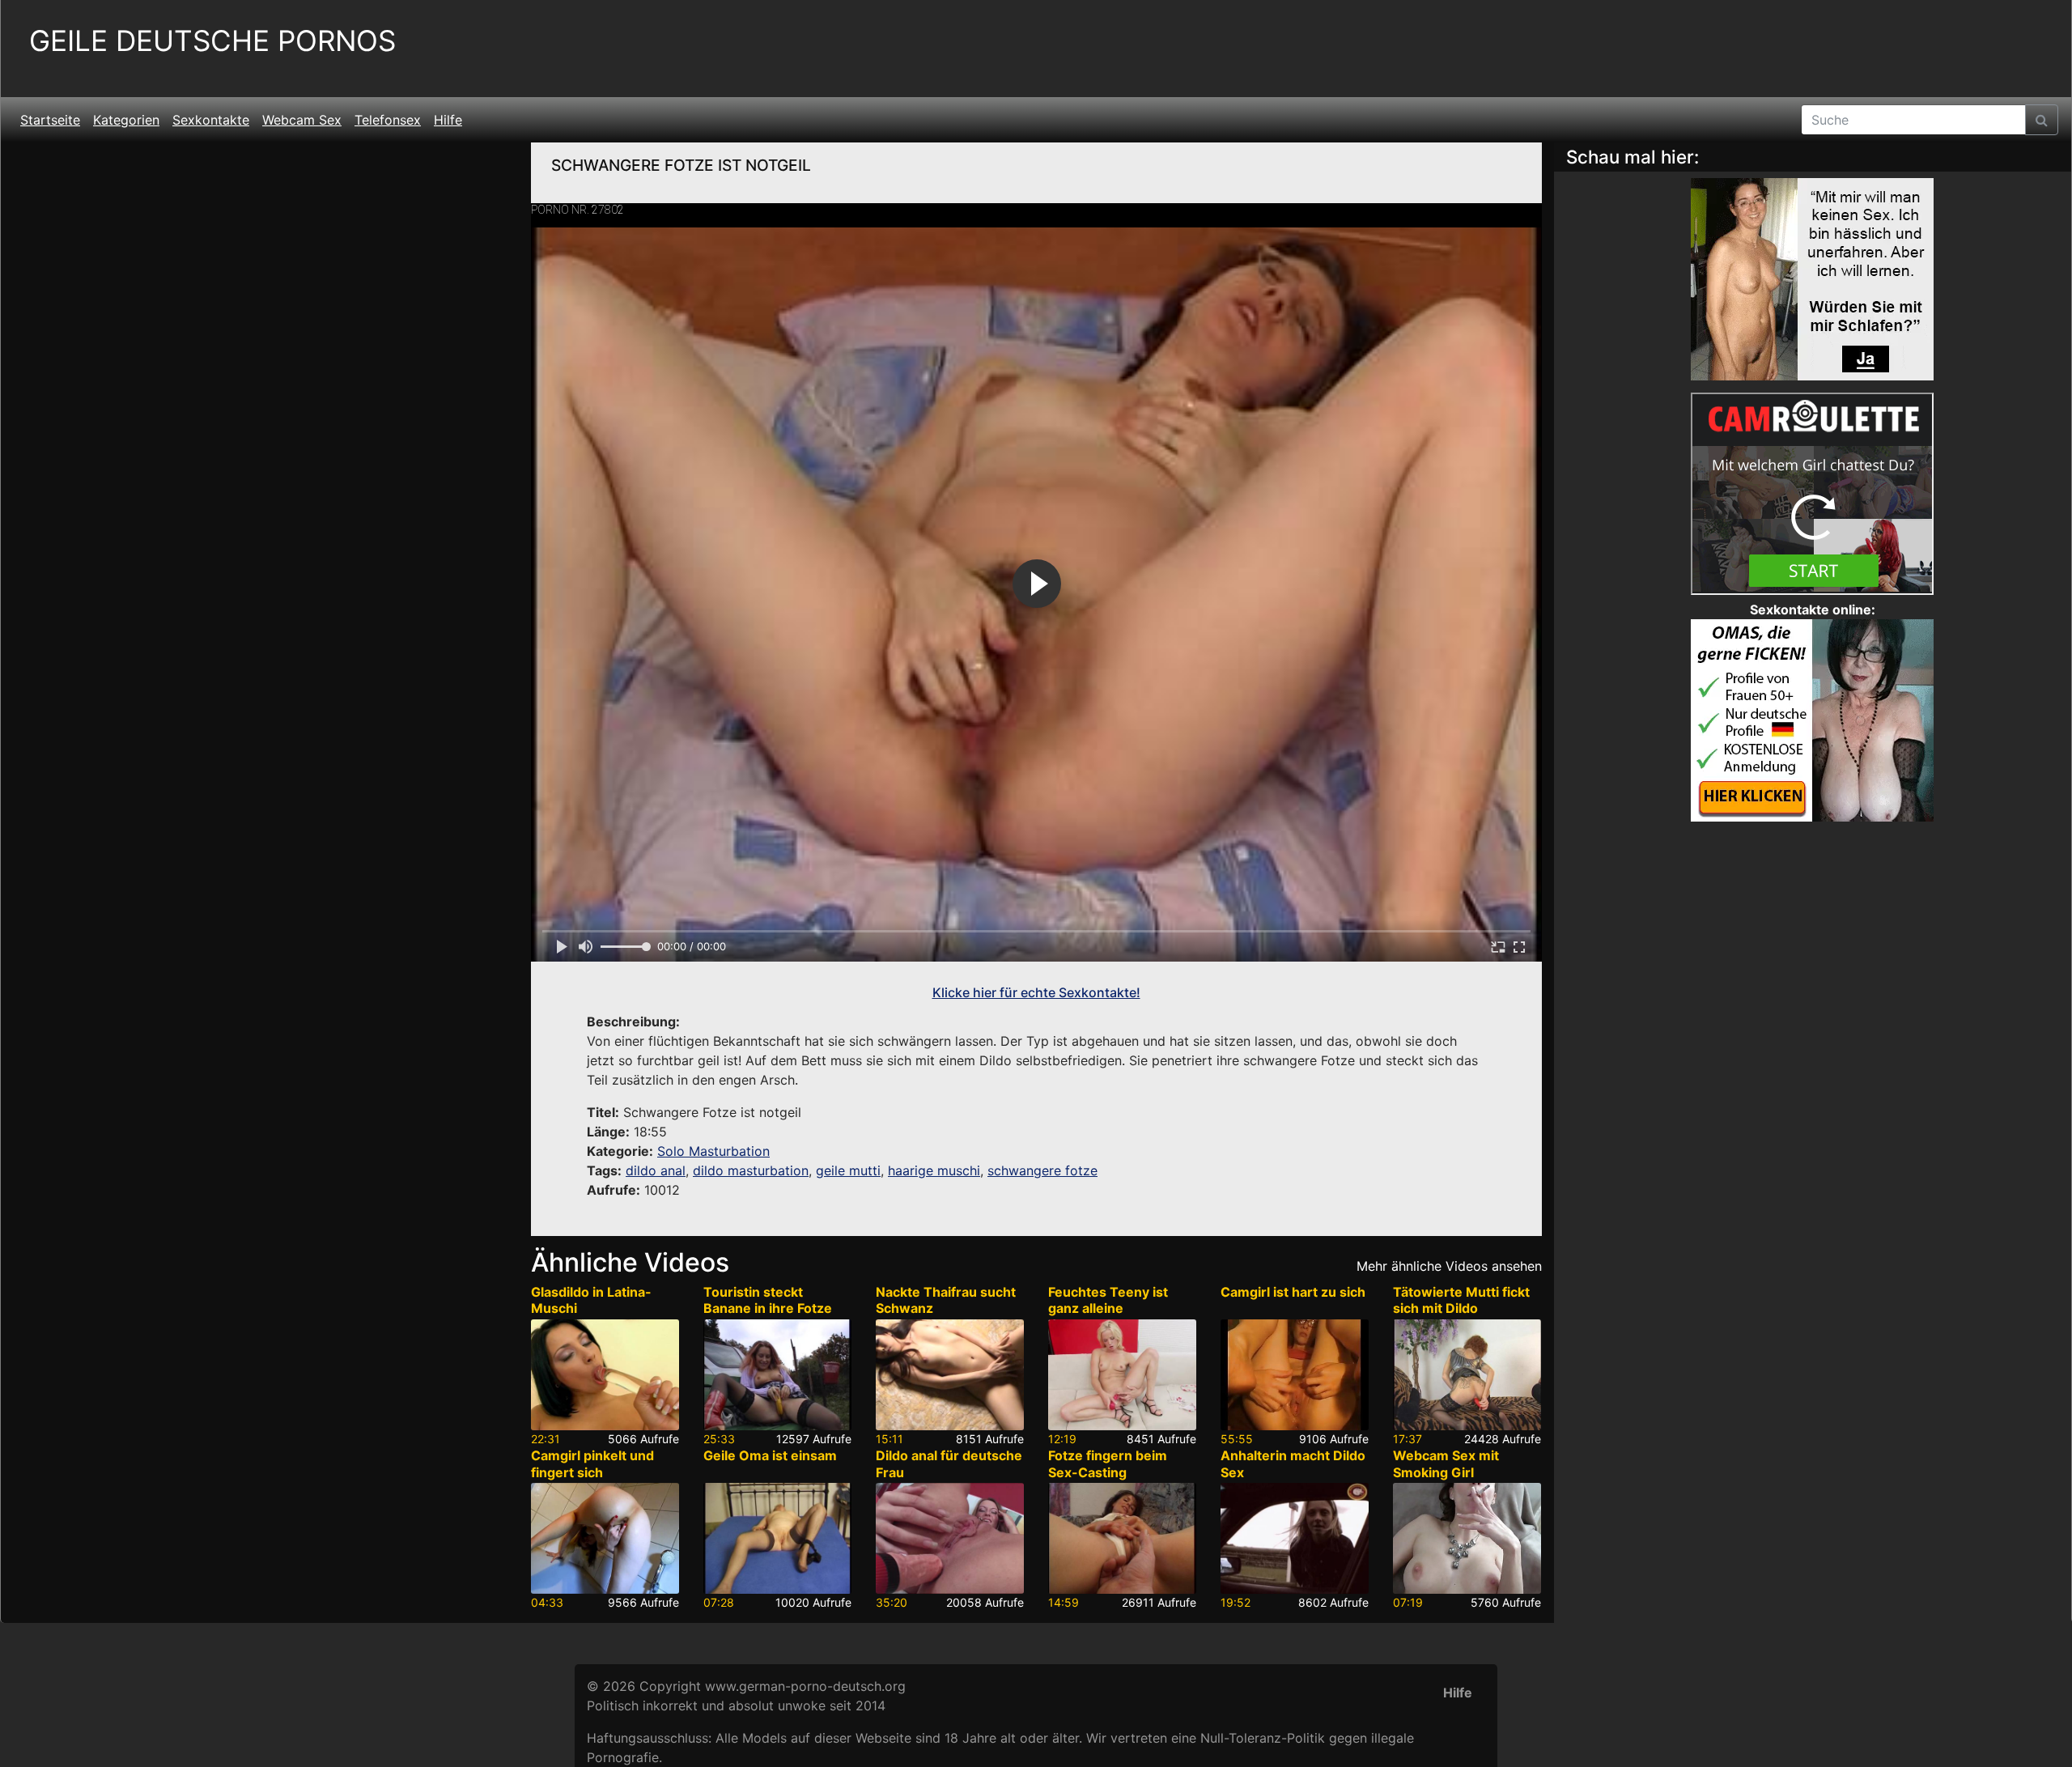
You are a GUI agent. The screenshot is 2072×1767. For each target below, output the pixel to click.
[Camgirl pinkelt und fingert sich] (605, 1538)
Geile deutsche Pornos (212, 41)
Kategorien (126, 120)
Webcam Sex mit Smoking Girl (1446, 1464)
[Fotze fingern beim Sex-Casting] (1122, 1538)
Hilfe (448, 120)
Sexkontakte (211, 120)
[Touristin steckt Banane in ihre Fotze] (777, 1375)
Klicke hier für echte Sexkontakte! (1036, 992)
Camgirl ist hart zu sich (1293, 1292)
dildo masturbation (751, 1170)
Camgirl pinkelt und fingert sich (592, 1464)
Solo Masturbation (713, 1151)
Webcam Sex (302, 120)
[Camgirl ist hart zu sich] (1295, 1375)
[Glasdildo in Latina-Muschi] (605, 1375)
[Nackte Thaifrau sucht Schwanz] (950, 1375)
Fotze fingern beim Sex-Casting (1108, 1464)
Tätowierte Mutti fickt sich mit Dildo (1461, 1300)
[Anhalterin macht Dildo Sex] (1295, 1538)
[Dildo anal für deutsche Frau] (950, 1538)
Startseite (50, 120)
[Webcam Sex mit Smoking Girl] (1467, 1538)
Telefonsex (388, 120)
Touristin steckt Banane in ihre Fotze (768, 1300)
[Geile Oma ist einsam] (777, 1538)
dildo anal (656, 1170)
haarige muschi (934, 1170)
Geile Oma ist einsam (770, 1455)
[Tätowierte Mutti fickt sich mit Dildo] (1467, 1375)
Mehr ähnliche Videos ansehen (1449, 1266)
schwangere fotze (1042, 1170)
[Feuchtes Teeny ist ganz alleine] (1122, 1375)
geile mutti (848, 1170)
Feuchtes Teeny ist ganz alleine (1108, 1300)
